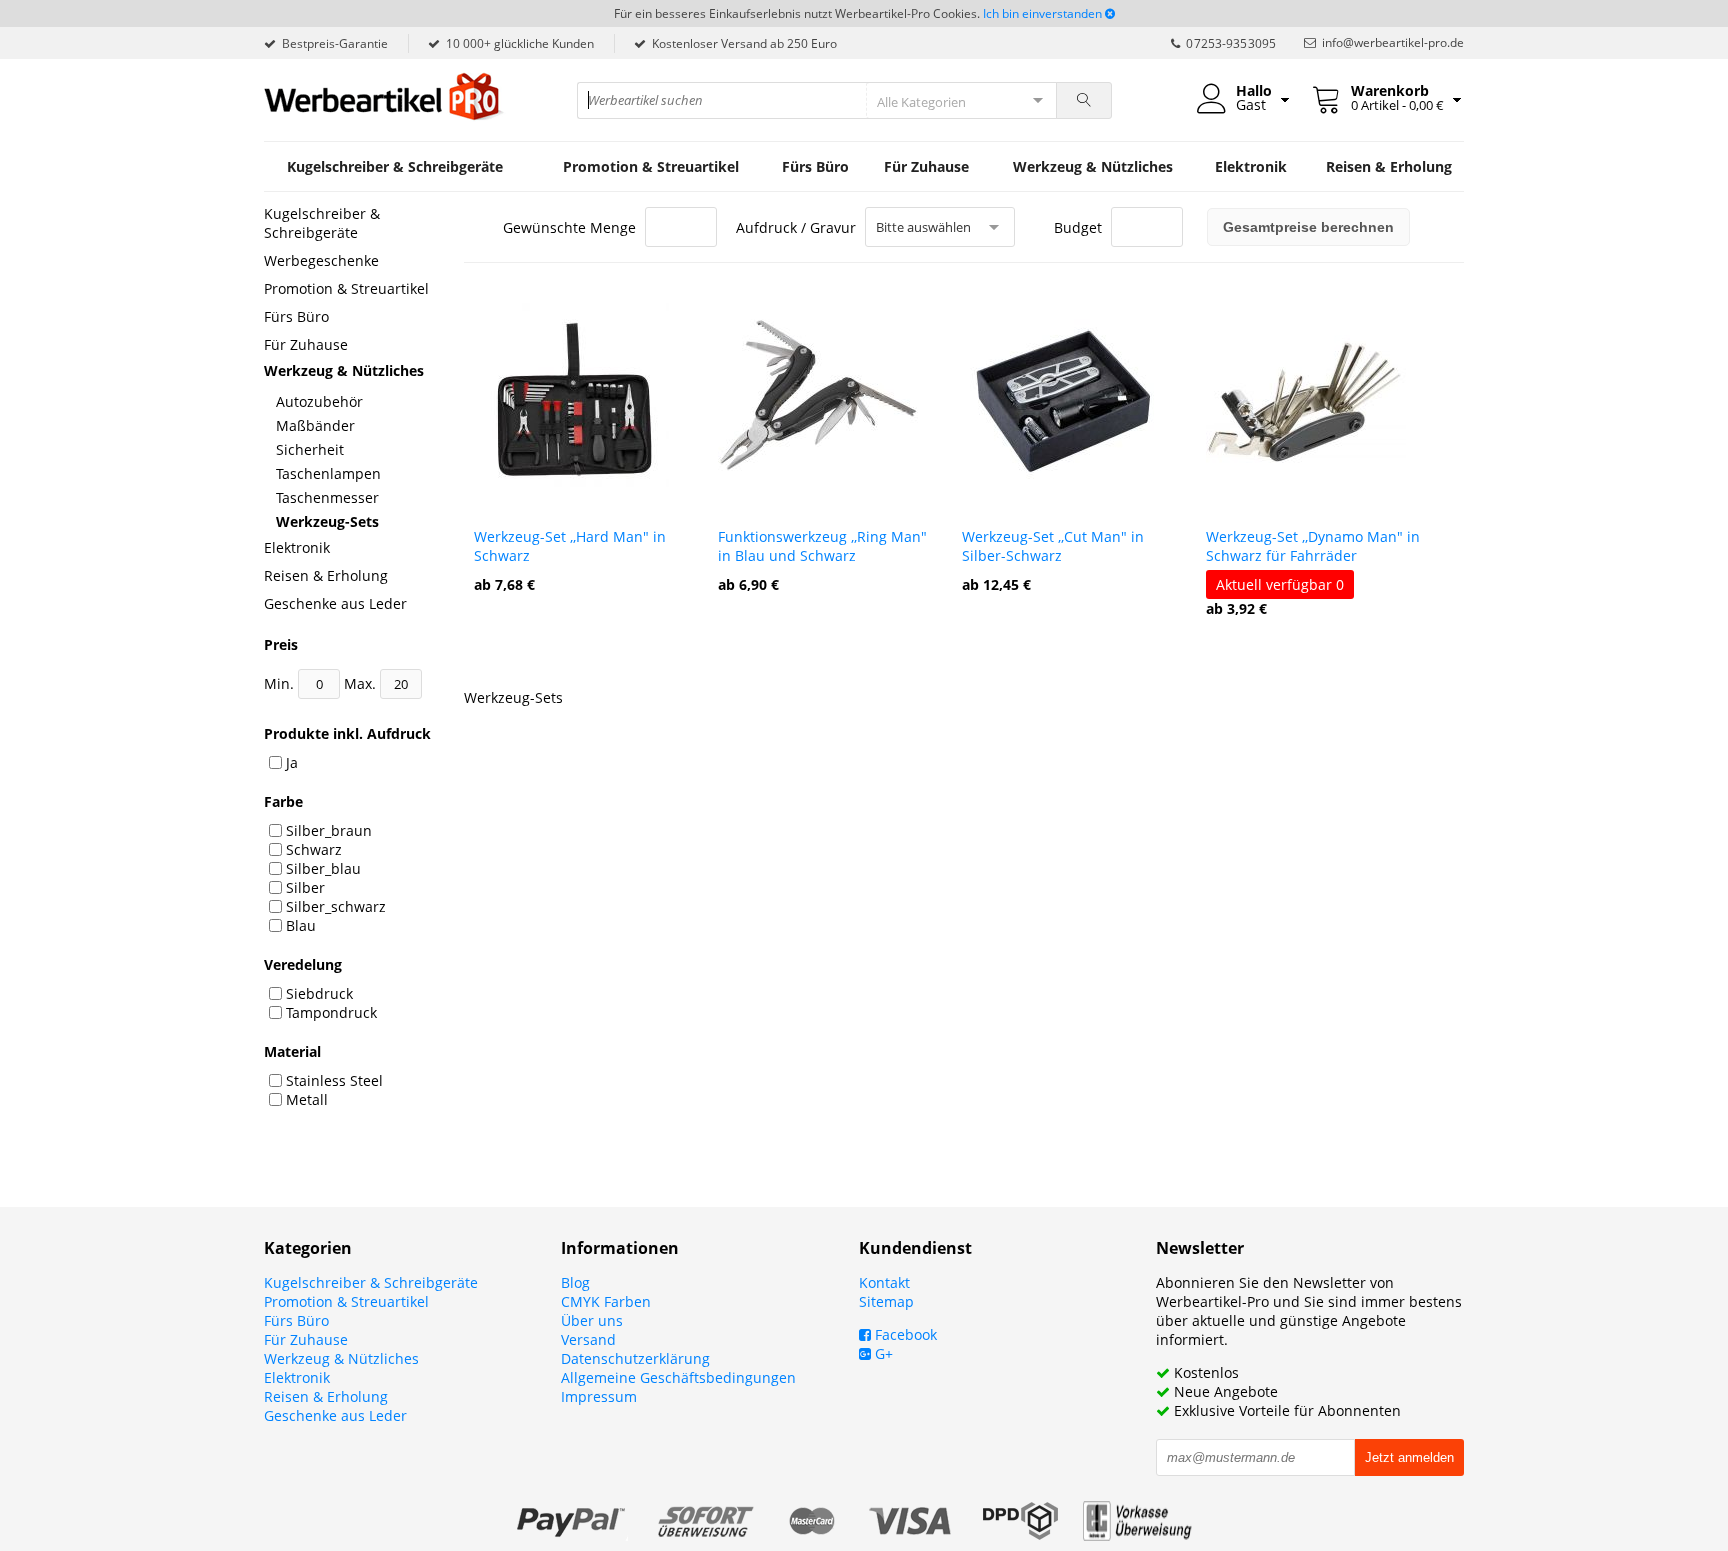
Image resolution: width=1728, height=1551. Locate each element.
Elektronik (1251, 166)
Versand (588, 1339)
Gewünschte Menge (569, 227)
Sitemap (886, 1301)
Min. (281, 683)
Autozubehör (319, 401)
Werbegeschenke (321, 260)
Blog (575, 1282)
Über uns (592, 1320)
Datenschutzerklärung (635, 1358)
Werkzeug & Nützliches (1093, 166)
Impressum (599, 1396)
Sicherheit (310, 449)
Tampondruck (331, 1012)
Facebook (904, 1334)
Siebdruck (319, 993)
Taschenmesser (327, 497)
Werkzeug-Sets (327, 521)
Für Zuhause (926, 166)
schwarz (314, 849)
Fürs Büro (815, 166)
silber (305, 887)
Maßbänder (315, 425)
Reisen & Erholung (1389, 166)
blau (301, 925)
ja (292, 762)
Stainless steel (334, 1080)
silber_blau (323, 868)
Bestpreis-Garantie (335, 43)
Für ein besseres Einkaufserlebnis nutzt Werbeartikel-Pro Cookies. (797, 13)
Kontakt (884, 1282)
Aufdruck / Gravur (796, 227)
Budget (1078, 227)
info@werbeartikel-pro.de (1393, 42)
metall (307, 1099)
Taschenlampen (328, 473)
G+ (882, 1353)
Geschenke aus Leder (335, 603)
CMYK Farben (606, 1301)
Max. (362, 683)
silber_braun (329, 830)
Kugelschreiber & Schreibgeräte (395, 166)
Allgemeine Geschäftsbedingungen (678, 1377)
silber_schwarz (336, 906)
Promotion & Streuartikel (651, 166)
